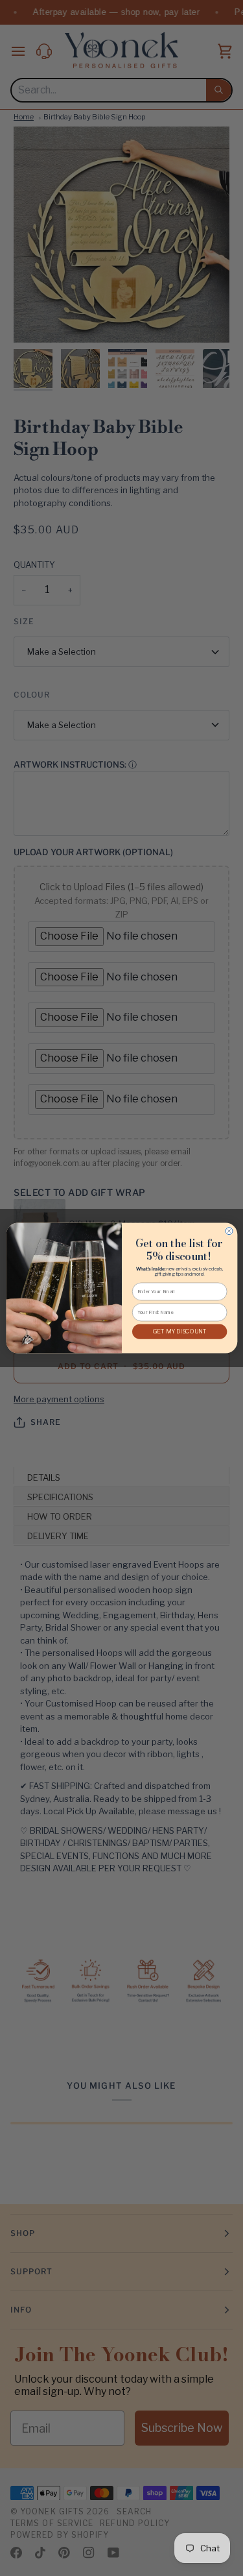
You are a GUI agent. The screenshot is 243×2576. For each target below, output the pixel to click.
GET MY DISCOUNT (179, 1332)
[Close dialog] (229, 1231)
